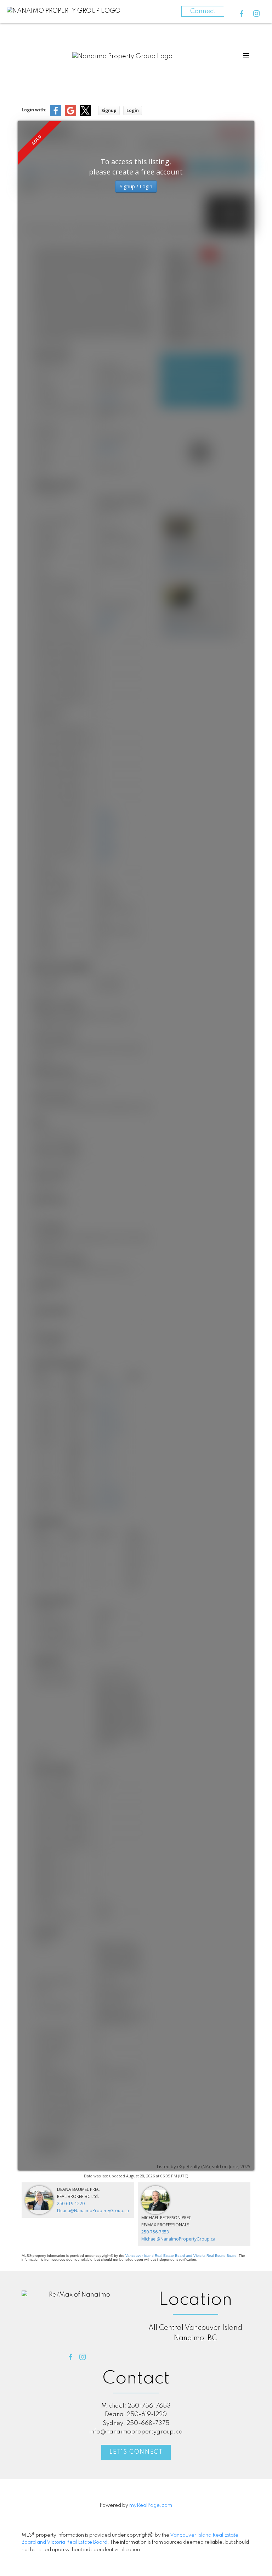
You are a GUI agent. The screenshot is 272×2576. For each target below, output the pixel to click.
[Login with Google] (70, 115)
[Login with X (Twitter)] (85, 115)
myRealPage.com (151, 2505)
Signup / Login (136, 186)
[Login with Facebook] (56, 115)
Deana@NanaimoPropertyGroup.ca (93, 2211)
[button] (242, 13)
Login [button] (133, 110)
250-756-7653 (155, 2232)
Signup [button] (109, 110)
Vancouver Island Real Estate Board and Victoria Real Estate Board (181, 2256)
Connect (203, 11)
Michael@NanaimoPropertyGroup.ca (178, 2239)
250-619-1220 (71, 2203)
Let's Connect (136, 2452)
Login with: (34, 110)
